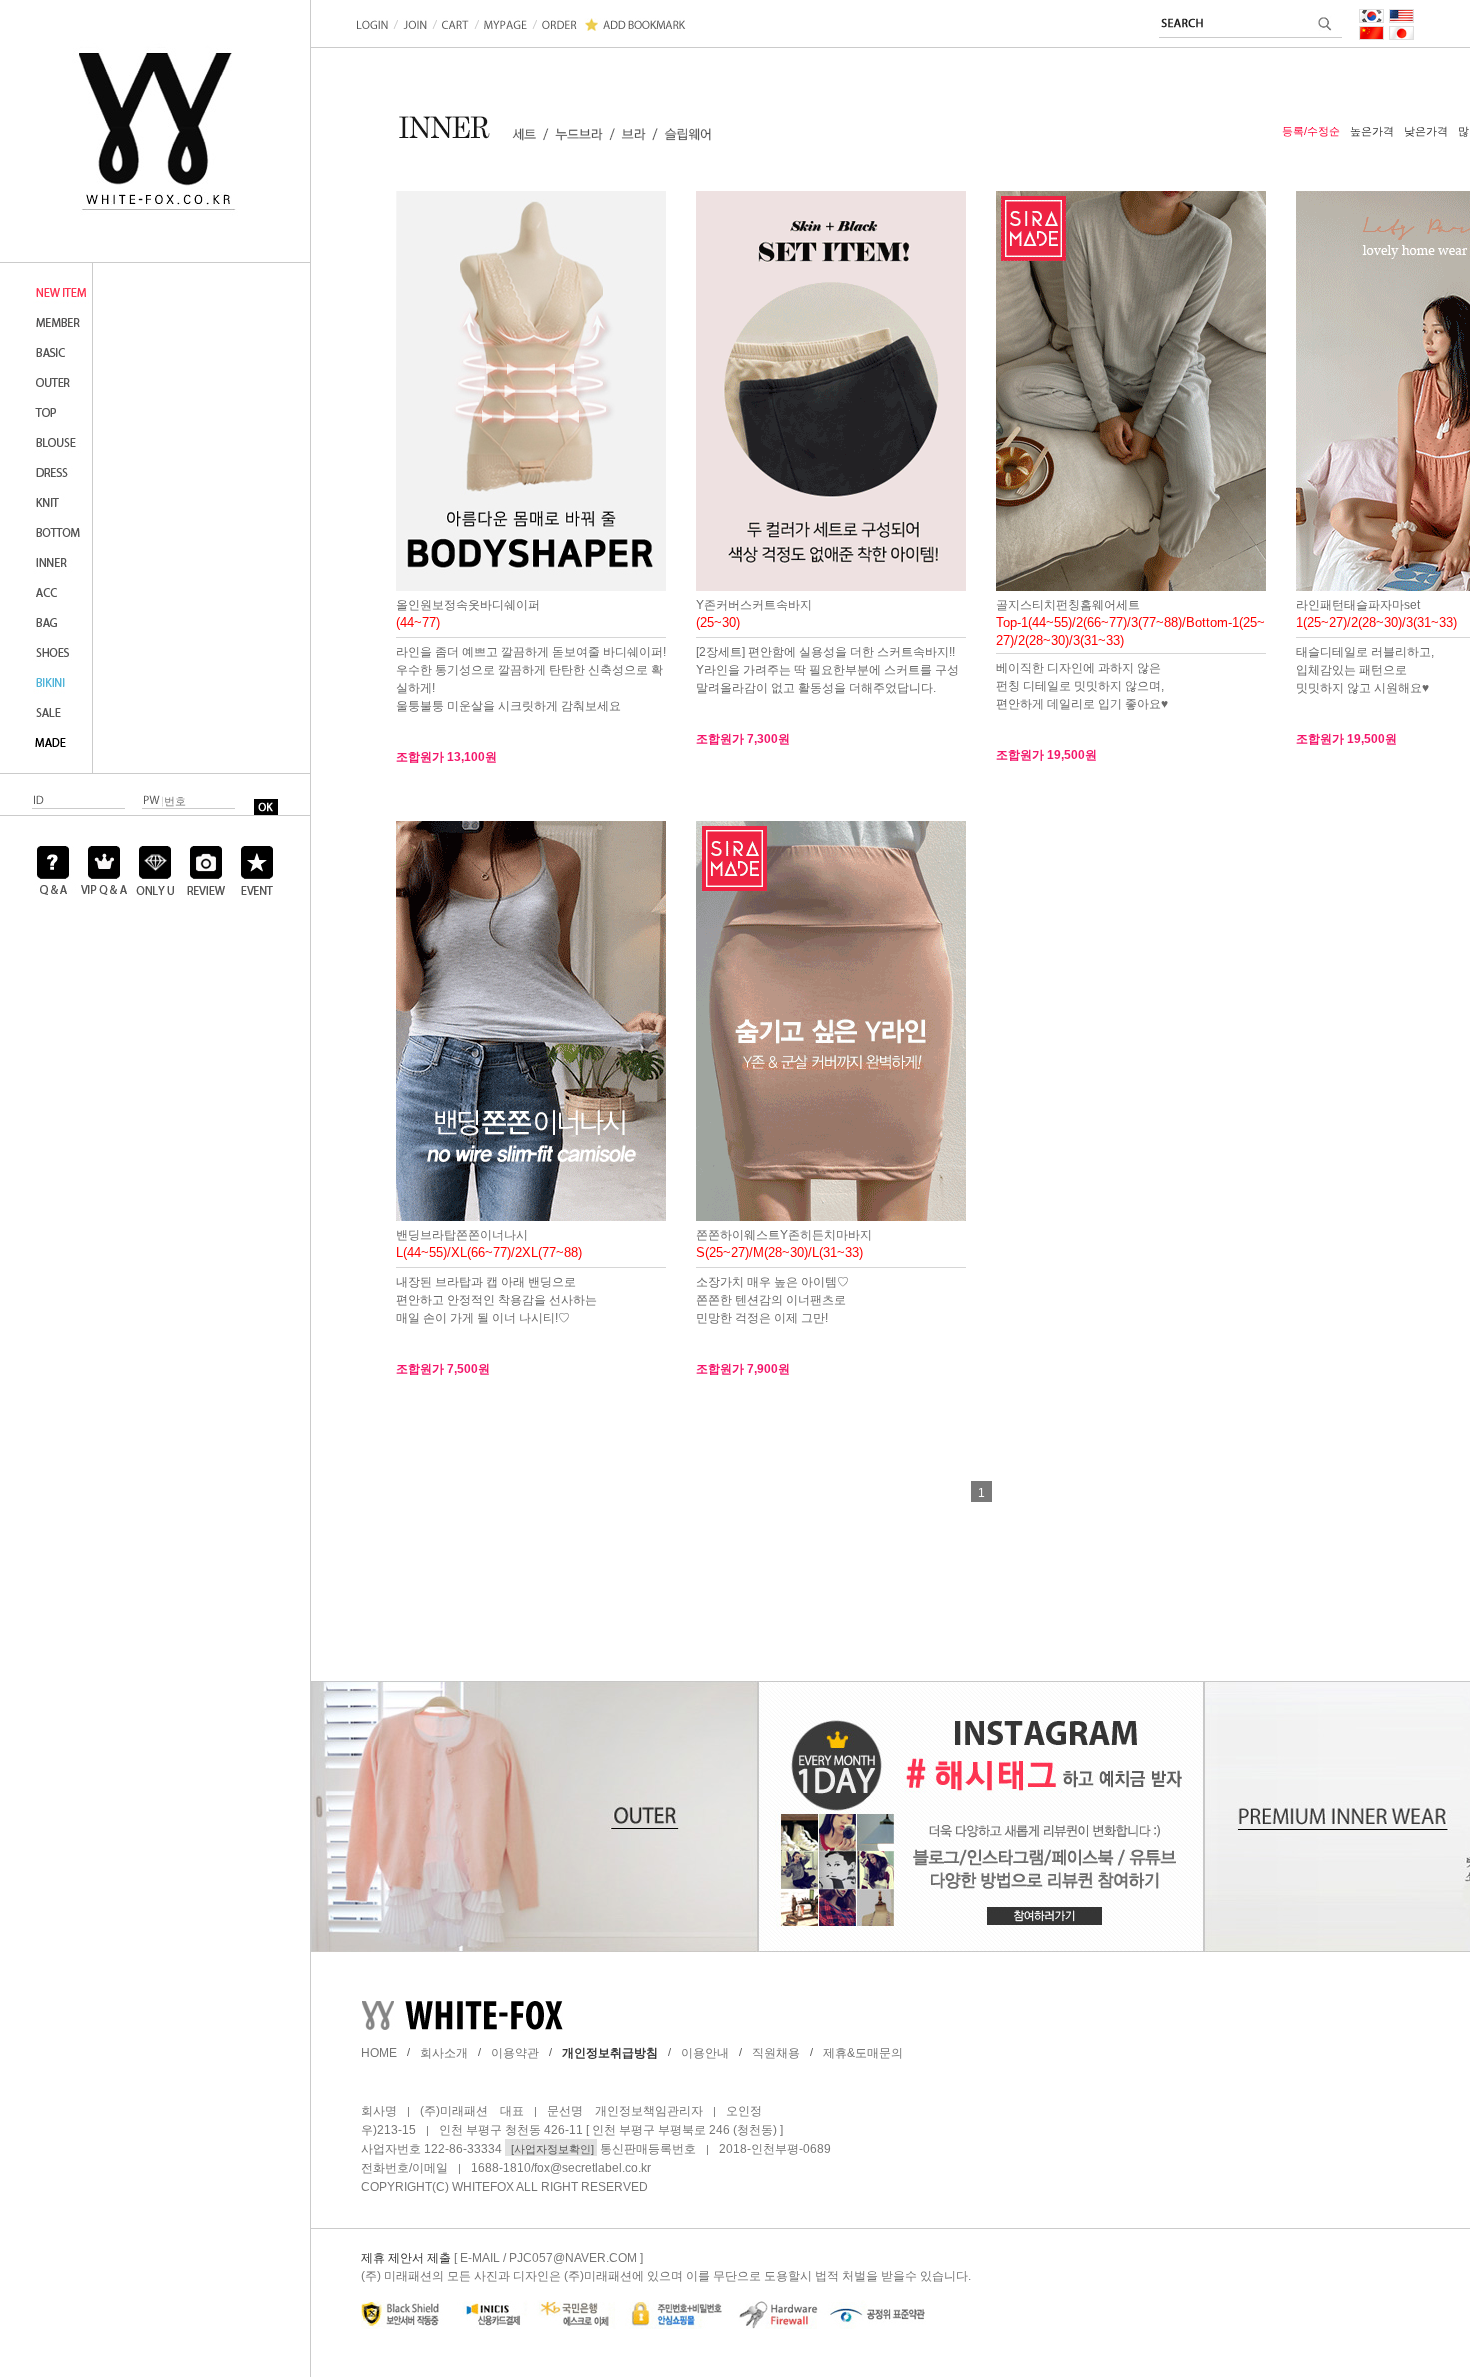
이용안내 (705, 2053)
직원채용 (776, 2053)
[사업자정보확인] (551, 2149)
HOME (379, 2053)
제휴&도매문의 (863, 2053)
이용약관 (515, 2053)
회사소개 (444, 2053)
